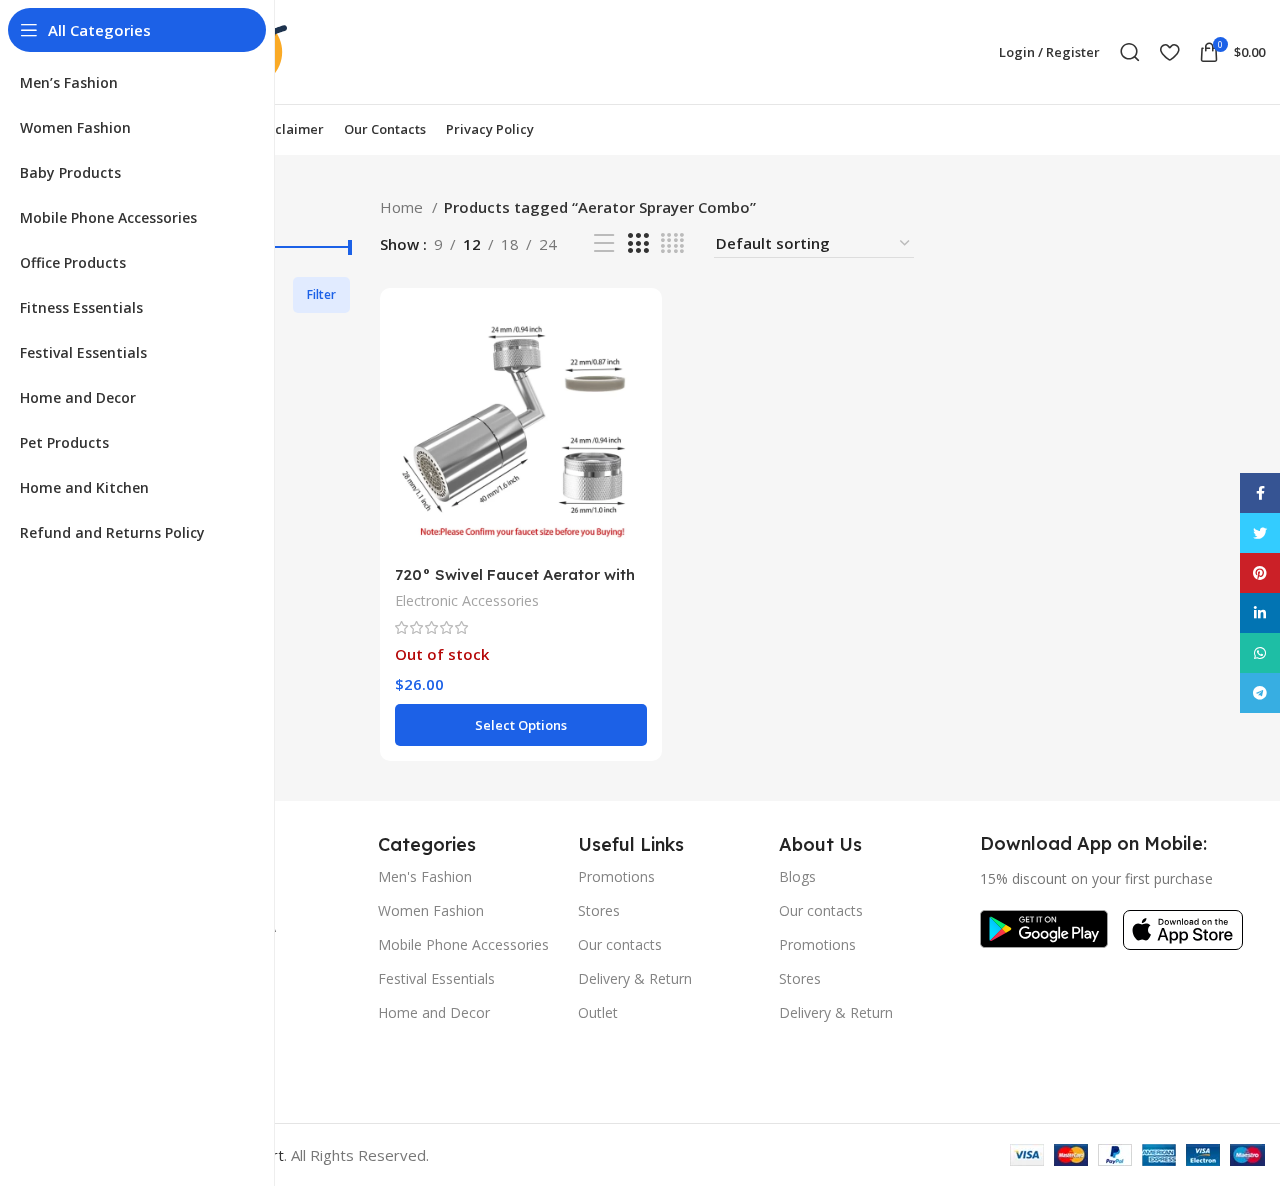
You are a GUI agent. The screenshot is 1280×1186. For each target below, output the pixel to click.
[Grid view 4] (672, 243)
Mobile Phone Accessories (463, 944)
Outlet (598, 1012)
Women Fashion (431, 910)
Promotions (616, 876)
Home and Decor (434, 1012)
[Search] (1130, 52)
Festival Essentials (436, 978)
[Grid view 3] (638, 243)
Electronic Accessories (467, 600)
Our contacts (620, 944)
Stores (599, 910)
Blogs (797, 876)
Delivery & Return (635, 978)
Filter (321, 294)
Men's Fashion (425, 876)
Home (403, 207)
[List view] (604, 243)
